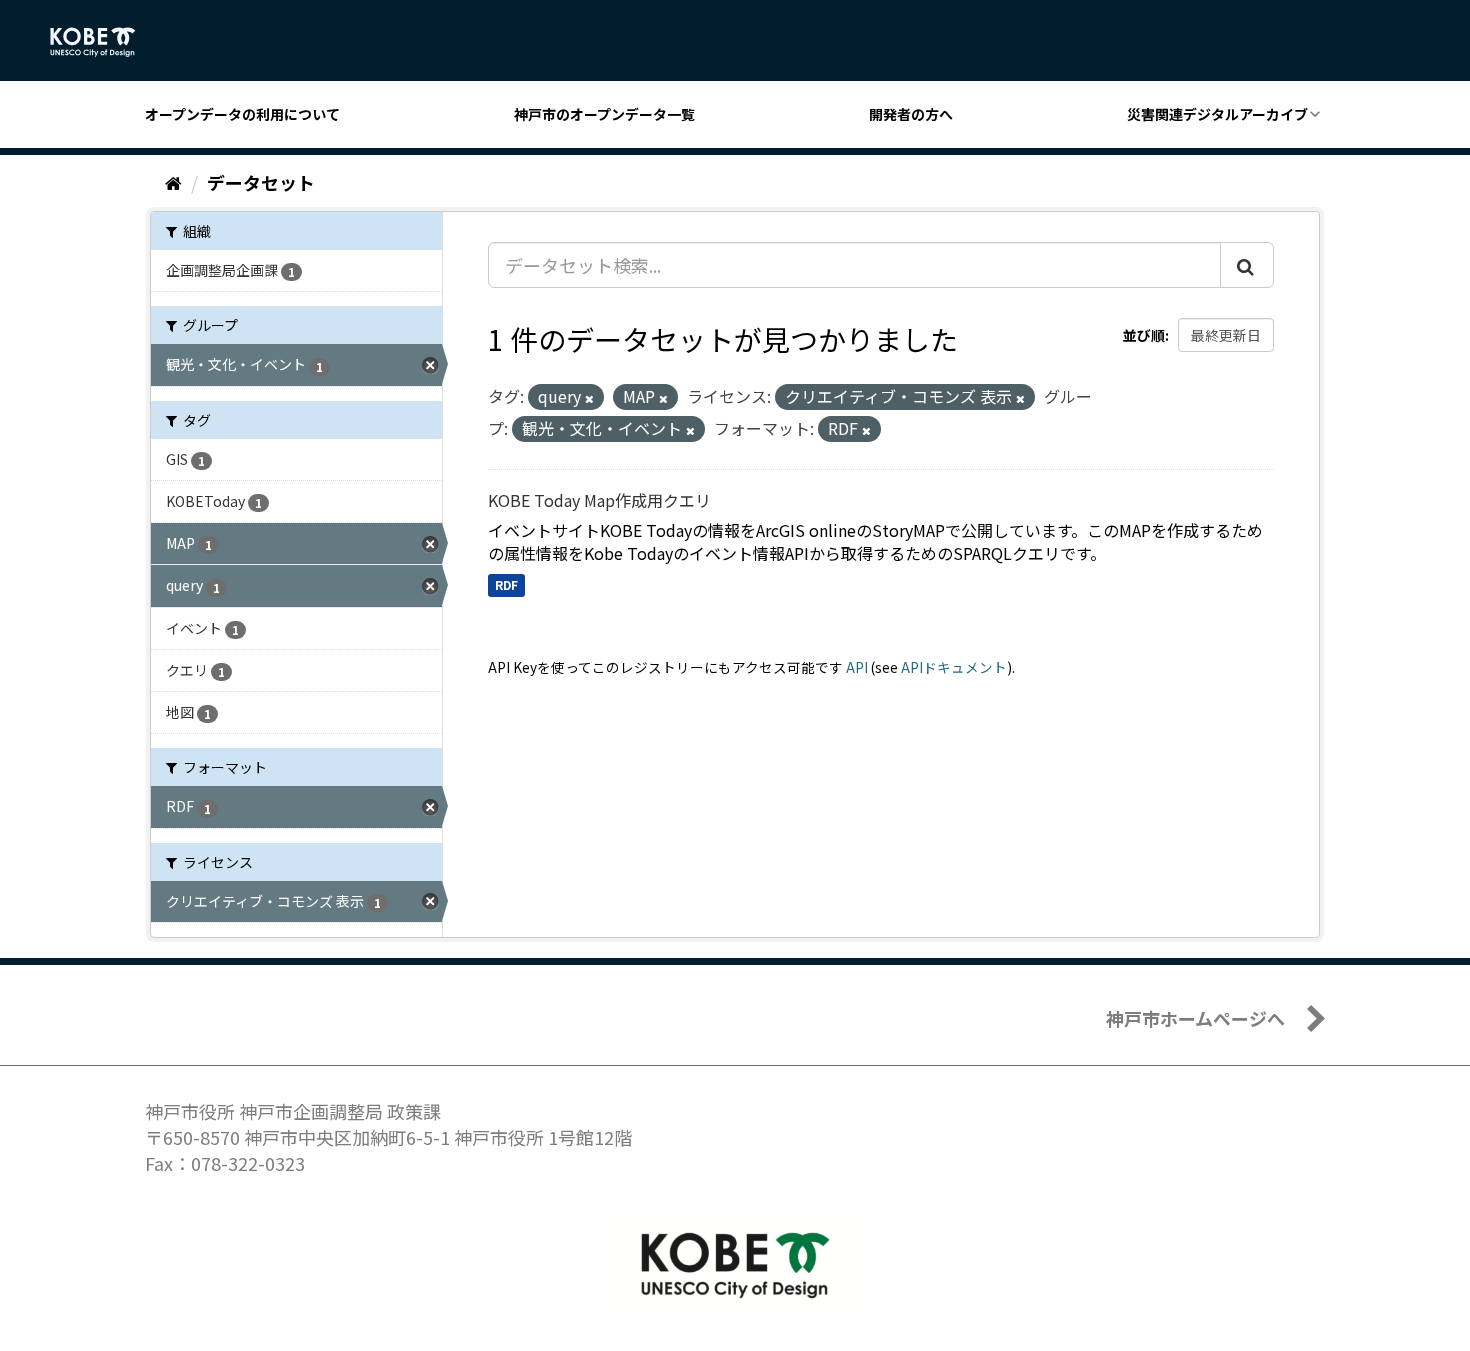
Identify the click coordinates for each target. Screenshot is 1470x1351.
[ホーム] (173, 182)
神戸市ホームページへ (1195, 1018)
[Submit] (1247, 265)
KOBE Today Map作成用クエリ (599, 500)
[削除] (589, 398)
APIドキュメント (954, 667)
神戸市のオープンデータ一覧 (604, 114)
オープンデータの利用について (242, 114)
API (857, 667)
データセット (261, 182)
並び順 (1144, 335)
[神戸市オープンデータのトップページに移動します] (103, 42)
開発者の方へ (911, 114)
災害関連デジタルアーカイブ (1217, 114)
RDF (506, 584)
